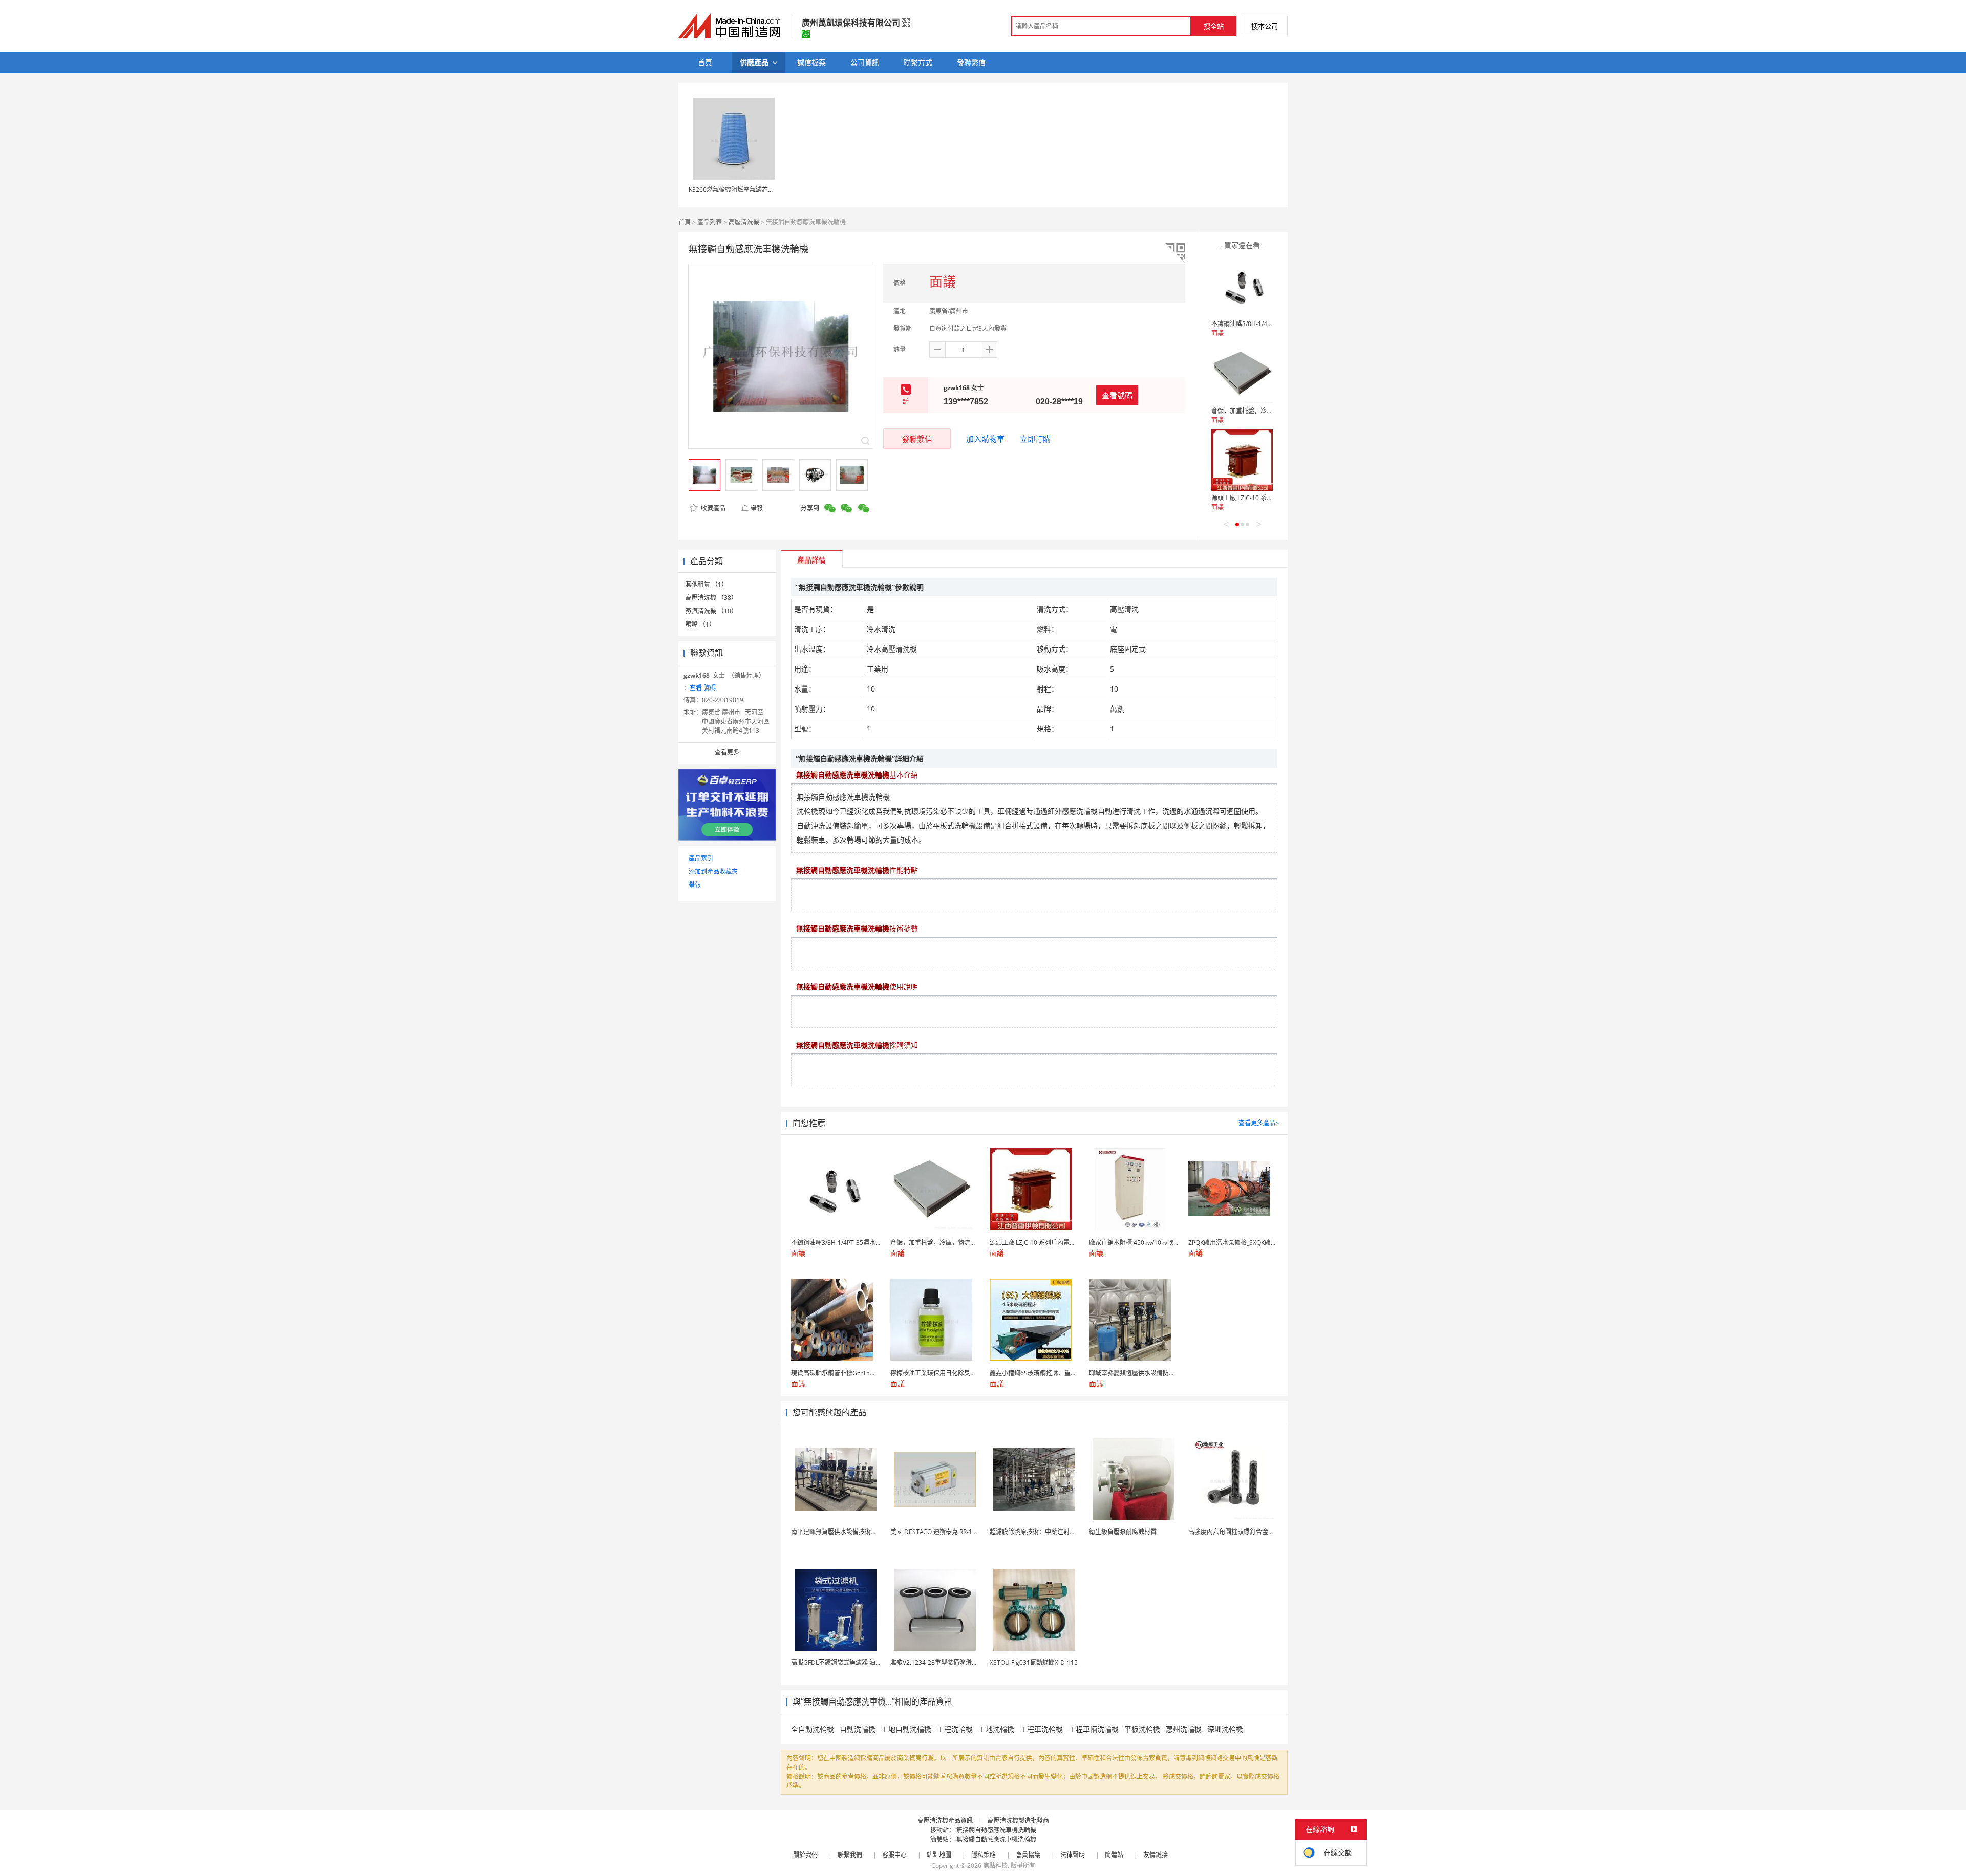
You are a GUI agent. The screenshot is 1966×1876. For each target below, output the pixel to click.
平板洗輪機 (1142, 1729)
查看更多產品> (1259, 1123)
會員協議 (1028, 1855)
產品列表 (710, 222)
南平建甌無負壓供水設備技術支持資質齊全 (849, 1532)
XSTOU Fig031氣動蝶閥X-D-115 (1034, 1662)
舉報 (757, 508)
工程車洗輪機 (1041, 1729)
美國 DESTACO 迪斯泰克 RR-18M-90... (943, 1532)
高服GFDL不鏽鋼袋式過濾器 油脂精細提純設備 (855, 1662)
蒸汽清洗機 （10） (711, 611)
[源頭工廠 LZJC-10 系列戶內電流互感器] (1242, 460)
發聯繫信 (917, 439)
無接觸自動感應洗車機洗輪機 (996, 1830)
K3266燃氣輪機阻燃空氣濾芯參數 (734, 190)
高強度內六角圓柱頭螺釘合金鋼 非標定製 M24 (1252, 1532)
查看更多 (727, 752)
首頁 (685, 222)
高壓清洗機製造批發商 (1018, 1820)
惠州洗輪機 (1184, 1729)
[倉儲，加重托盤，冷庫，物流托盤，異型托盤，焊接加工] (1242, 373)
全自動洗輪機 (813, 1729)
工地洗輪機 (996, 1729)
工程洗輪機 (955, 1729)
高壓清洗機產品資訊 (945, 1820)
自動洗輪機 (858, 1729)
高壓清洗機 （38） (711, 598)
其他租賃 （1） (707, 584)
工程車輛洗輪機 (1094, 1729)
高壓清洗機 (744, 222)
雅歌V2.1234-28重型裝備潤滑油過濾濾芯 (946, 1662)
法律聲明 (1073, 1855)
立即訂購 (1035, 439)
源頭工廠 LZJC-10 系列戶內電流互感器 (1264, 498)
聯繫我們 (850, 1855)
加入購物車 (985, 439)
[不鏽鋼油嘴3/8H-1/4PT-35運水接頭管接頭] (1242, 286)
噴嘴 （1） (700, 624)
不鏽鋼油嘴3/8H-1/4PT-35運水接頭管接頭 (1269, 324)
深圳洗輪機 (1225, 1729)
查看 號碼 (703, 688)
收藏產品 (712, 508)
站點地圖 (939, 1855)
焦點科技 (995, 1866)
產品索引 (701, 858)
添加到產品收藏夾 (713, 871)
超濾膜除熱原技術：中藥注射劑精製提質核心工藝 (1057, 1532)
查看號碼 (1117, 395)
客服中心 (894, 1855)
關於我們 (805, 1855)
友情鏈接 (1156, 1855)
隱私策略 (984, 1855)
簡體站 (1114, 1855)
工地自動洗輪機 (906, 1729)
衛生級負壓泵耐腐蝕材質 (1123, 1532)
